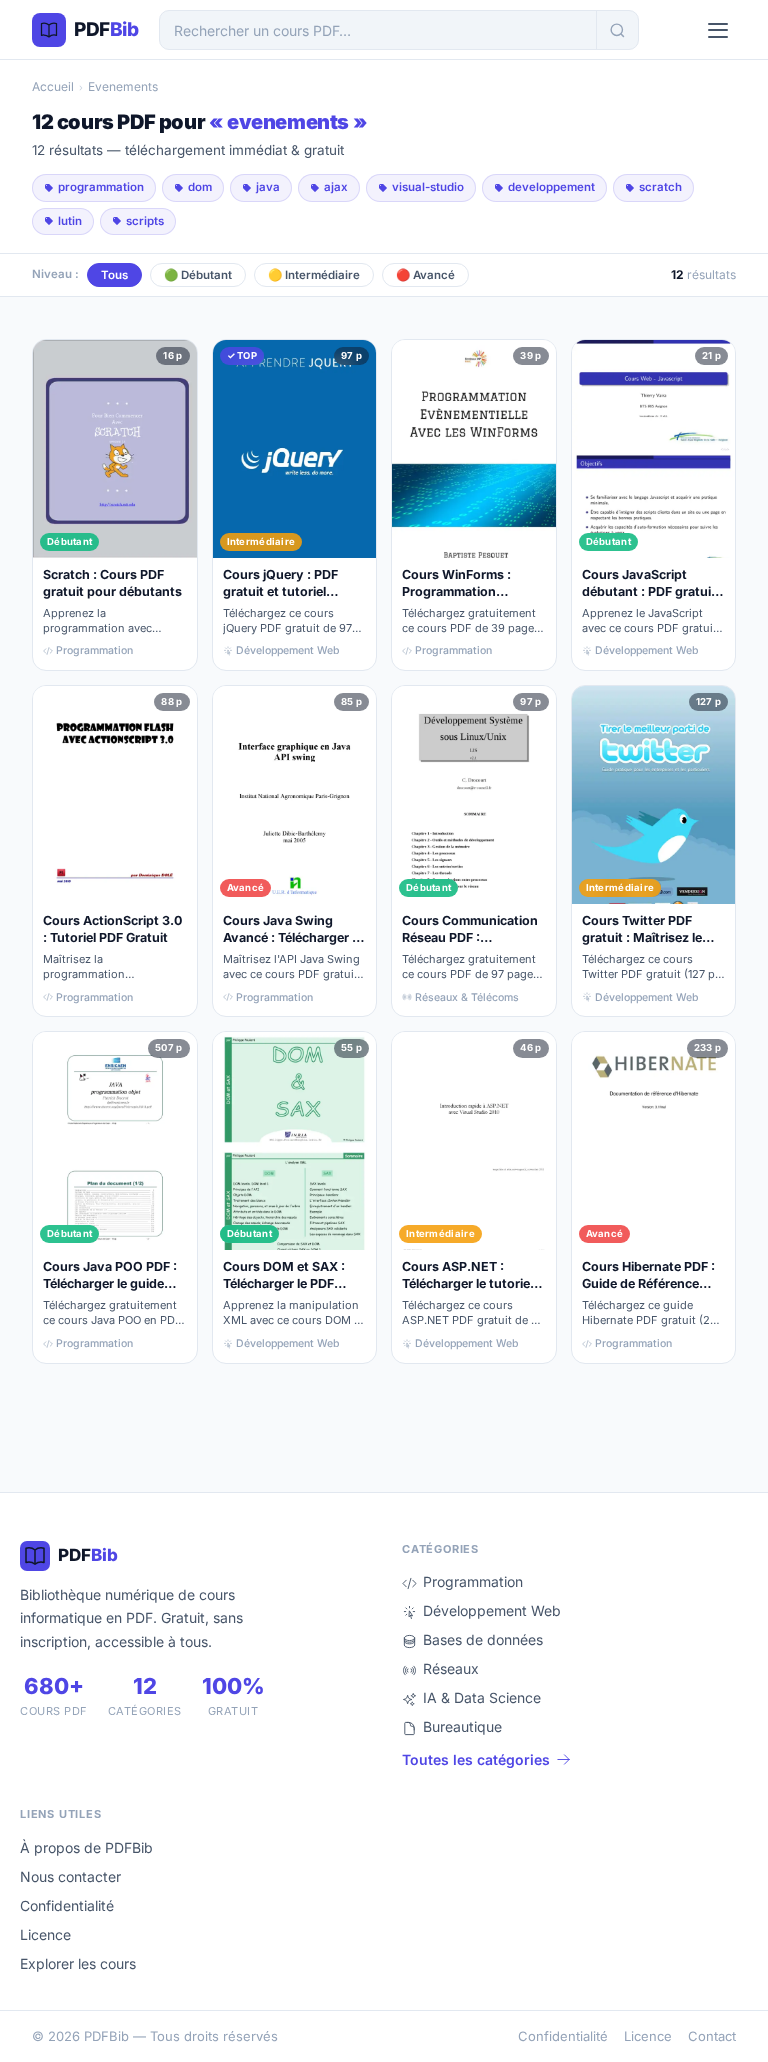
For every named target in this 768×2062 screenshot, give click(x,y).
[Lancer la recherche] (617, 30)
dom (200, 187)
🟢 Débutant (198, 275)
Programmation (473, 1581)
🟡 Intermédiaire (314, 275)
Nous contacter (70, 1876)
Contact (712, 2036)
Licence (45, 1934)
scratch (660, 187)
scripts (145, 221)
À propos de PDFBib (86, 1847)
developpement (551, 187)
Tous (114, 275)
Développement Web (492, 1610)
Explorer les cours (78, 1963)
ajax (336, 187)
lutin (70, 221)
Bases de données (483, 1639)
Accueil (53, 86)
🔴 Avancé (425, 275)
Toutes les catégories (476, 1759)
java (268, 187)
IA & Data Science (482, 1697)
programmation (101, 187)
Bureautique (462, 1726)
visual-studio (428, 187)
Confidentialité (67, 1905)
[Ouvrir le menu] (718, 30)
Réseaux (451, 1668)
